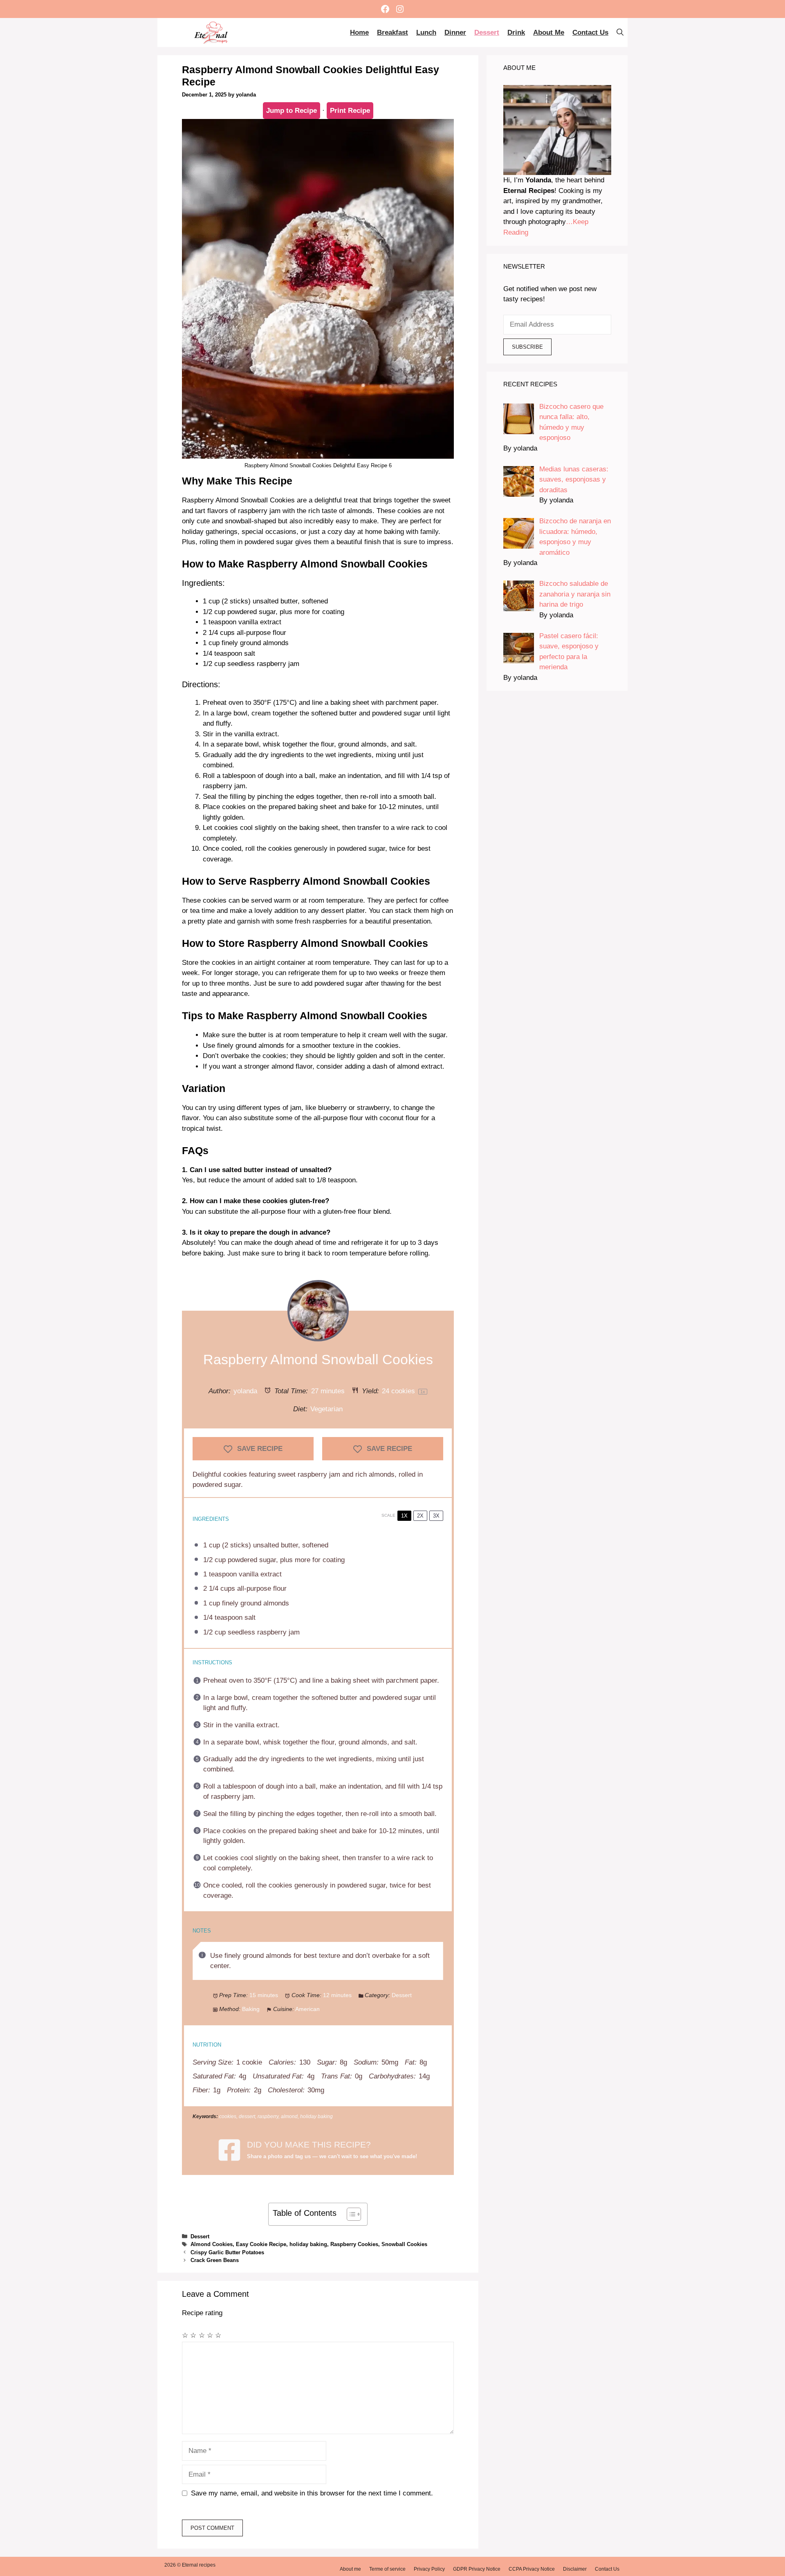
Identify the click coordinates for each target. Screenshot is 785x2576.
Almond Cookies (212, 2244)
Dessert (487, 33)
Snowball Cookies (404, 2244)
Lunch (426, 33)
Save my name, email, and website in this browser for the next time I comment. (312, 2493)
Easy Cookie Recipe (261, 2244)
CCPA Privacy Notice (532, 2569)
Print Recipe (350, 111)
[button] (620, 33)
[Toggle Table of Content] (350, 2214)
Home (359, 33)
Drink (516, 33)
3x (436, 1516)
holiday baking (308, 2244)
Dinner (455, 33)
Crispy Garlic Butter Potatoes (227, 2252)
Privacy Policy (429, 2569)
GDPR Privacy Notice (477, 2569)
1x (404, 1516)
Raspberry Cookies (354, 2244)
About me (549, 33)
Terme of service (387, 2569)
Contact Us (590, 33)
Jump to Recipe (292, 111)
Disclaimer (575, 2569)
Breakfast (392, 33)
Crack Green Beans (215, 2260)
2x (420, 1516)
